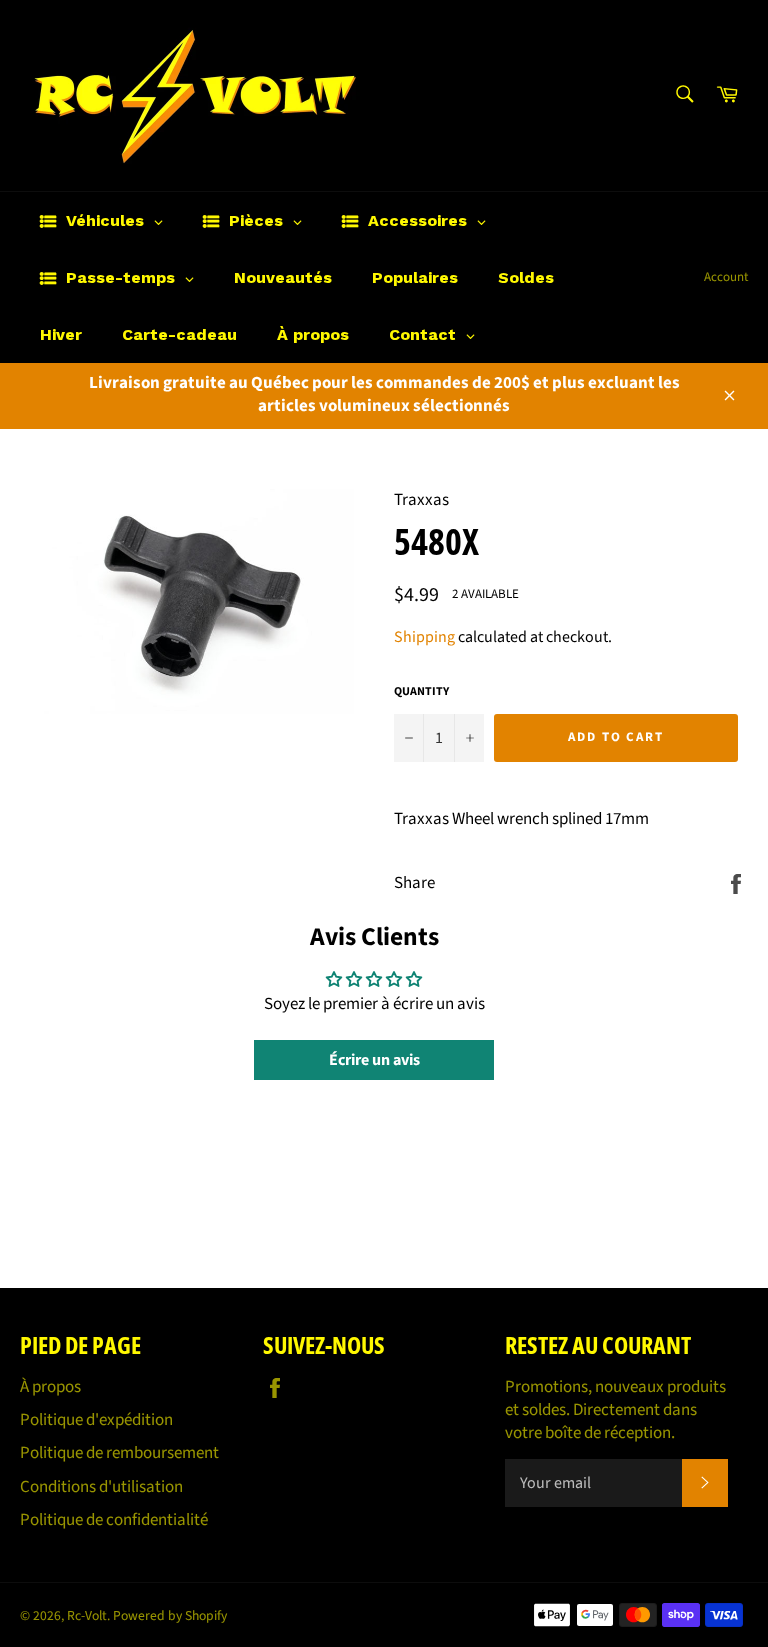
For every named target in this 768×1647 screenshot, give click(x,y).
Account (726, 277)
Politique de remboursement (119, 1453)
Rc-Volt (87, 1615)
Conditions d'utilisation (101, 1487)
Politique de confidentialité (114, 1520)
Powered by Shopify (170, 1615)
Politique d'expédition (96, 1420)
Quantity (421, 692)
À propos (50, 1387)
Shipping (424, 637)
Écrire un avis (374, 1060)
